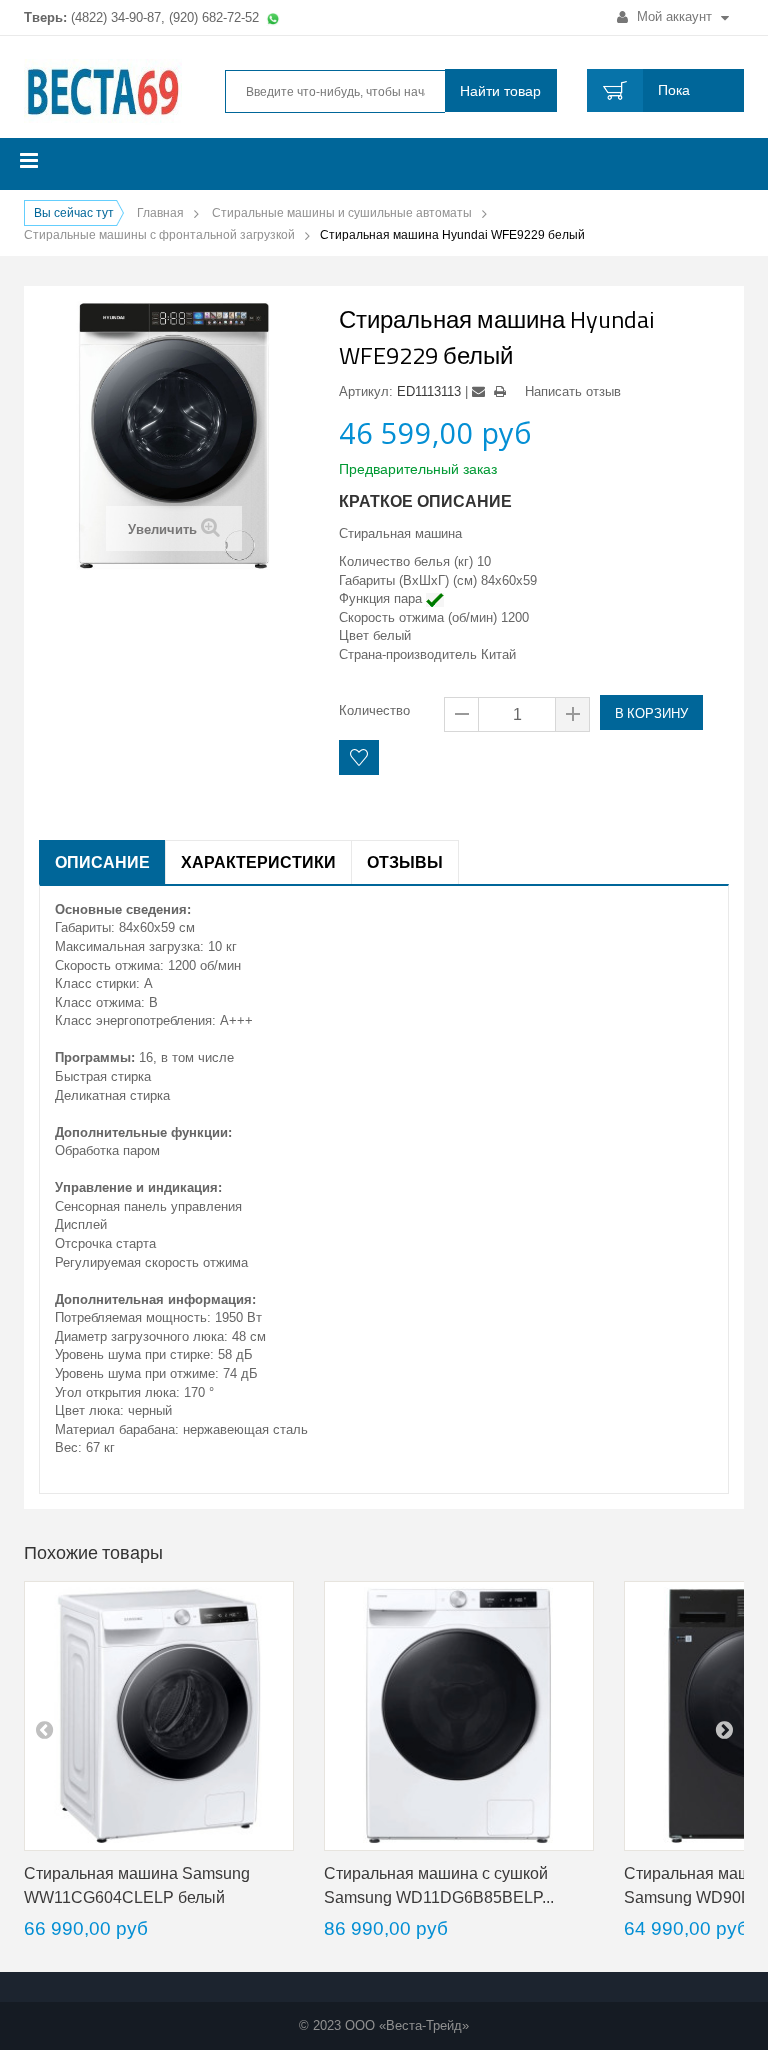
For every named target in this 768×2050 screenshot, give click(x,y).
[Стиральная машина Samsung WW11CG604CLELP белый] (159, 1716)
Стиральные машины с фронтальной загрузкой (159, 235)
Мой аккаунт (674, 16)
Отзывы (405, 862)
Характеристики (258, 862)
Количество (374, 710)
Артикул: (366, 391)
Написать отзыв (573, 391)
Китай (498, 654)
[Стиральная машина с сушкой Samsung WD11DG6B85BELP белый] (459, 1716)
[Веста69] (103, 93)
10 (484, 561)
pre (44, 1729)
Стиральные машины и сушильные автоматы (342, 213)
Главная (160, 213)
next (724, 1729)
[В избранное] (359, 757)
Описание (102, 862)
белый (392, 635)
